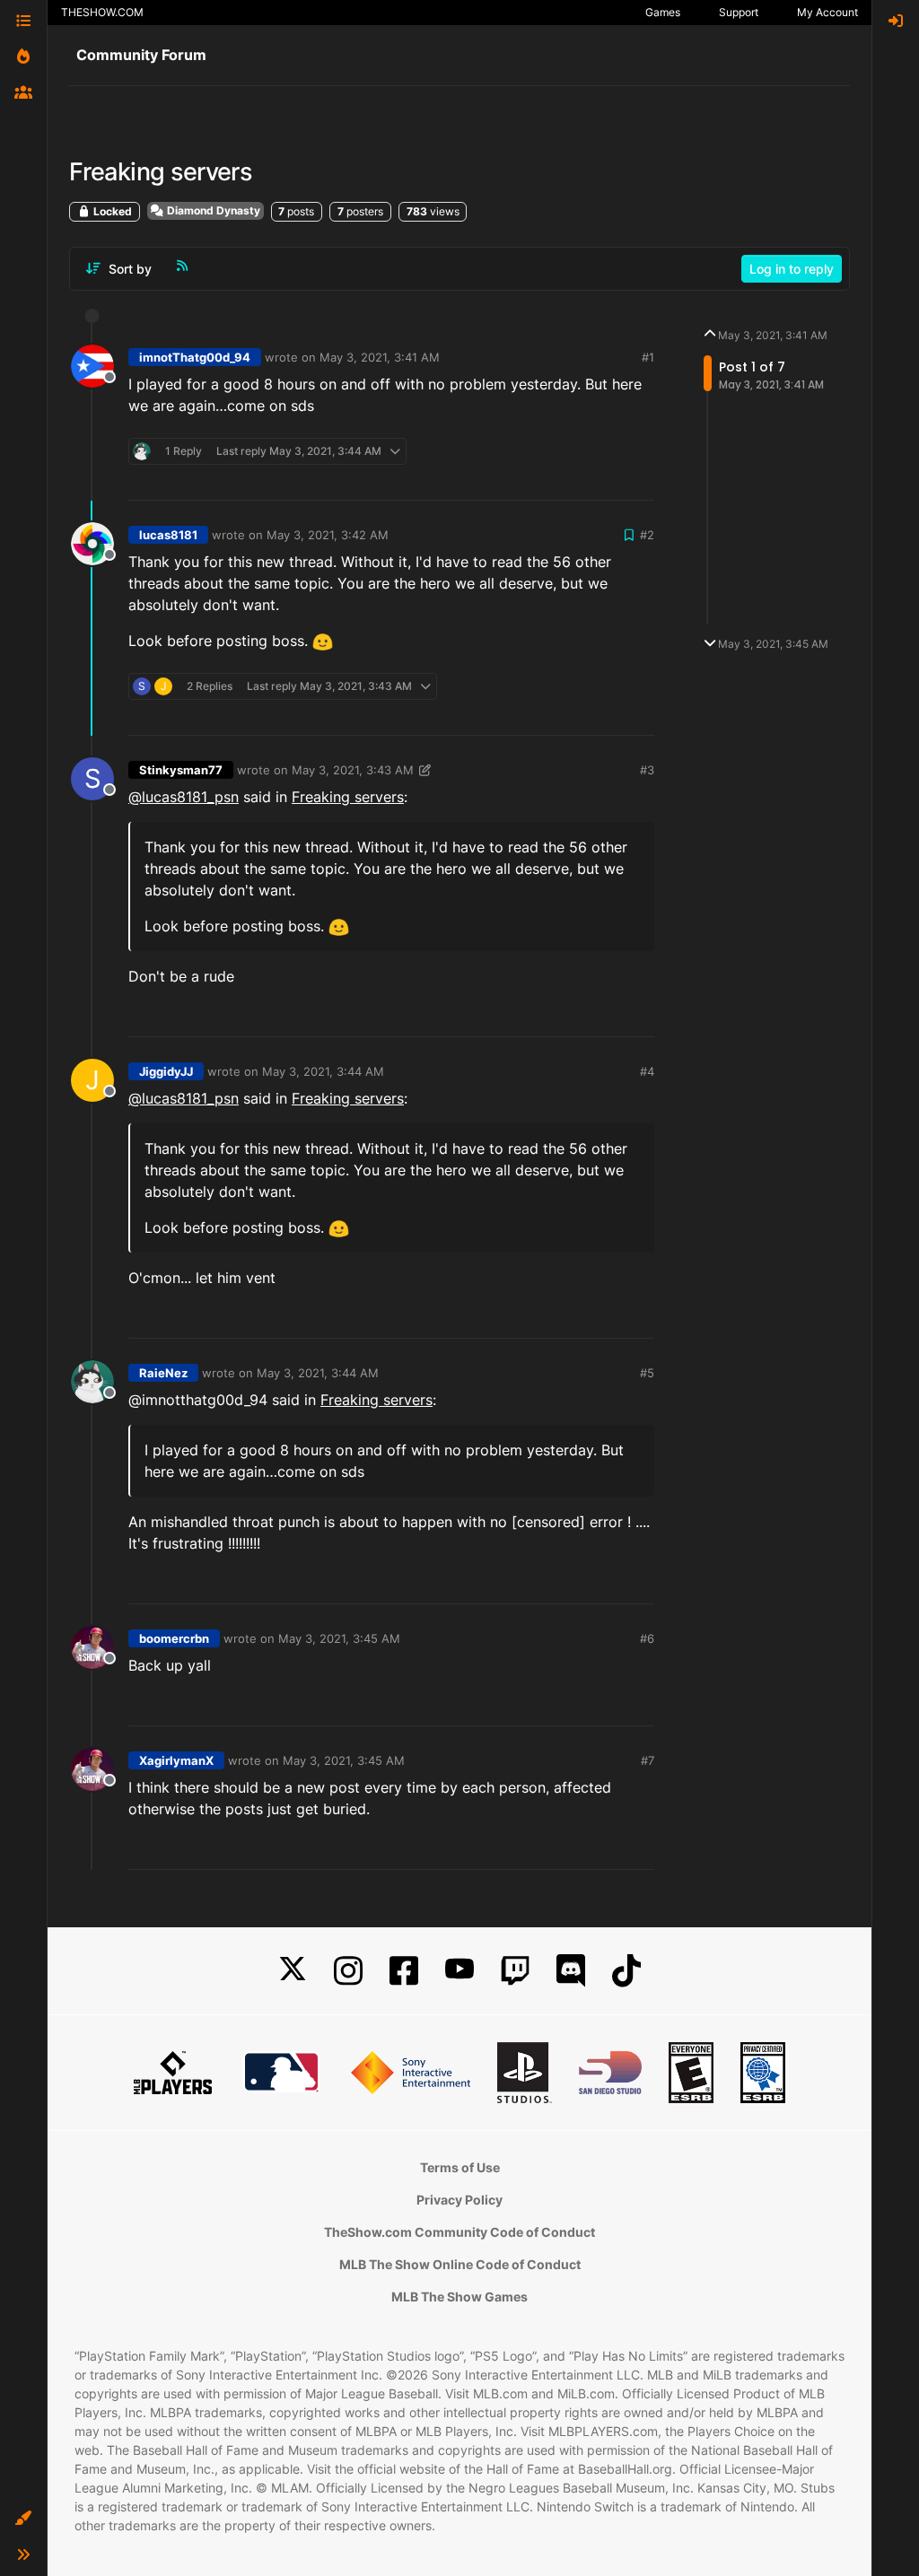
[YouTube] (459, 1971)
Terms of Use (460, 2167)
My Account (827, 12)
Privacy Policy (459, 2200)
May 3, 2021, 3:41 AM (380, 357)
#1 (648, 357)
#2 (647, 535)
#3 (647, 770)
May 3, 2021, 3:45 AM (339, 1638)
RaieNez (163, 1373)
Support (739, 12)
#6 (647, 1638)
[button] (23, 2519)
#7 (648, 1760)
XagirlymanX (176, 1760)
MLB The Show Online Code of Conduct (460, 2264)
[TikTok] (626, 1971)
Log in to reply (792, 269)
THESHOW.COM (102, 12)
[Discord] (571, 1971)
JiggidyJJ (166, 1071)
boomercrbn (174, 1638)
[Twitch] (515, 1971)
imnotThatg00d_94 (195, 357)
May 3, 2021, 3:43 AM (353, 770)
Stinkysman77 (181, 770)
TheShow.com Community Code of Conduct (459, 2232)
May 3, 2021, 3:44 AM (323, 1071)
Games (663, 12)
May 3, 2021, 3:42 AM (328, 535)
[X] (293, 1971)
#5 (647, 1373)
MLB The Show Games (459, 2297)
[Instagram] (348, 1971)
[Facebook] (404, 1971)
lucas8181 (168, 535)
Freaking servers (348, 797)
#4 (647, 1071)
